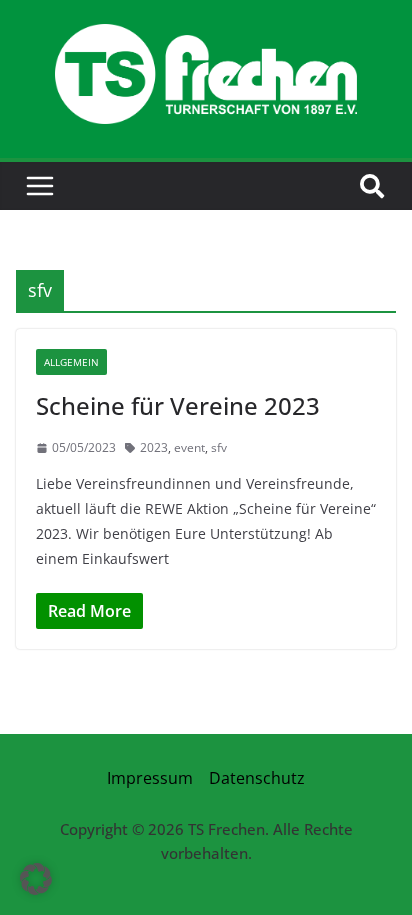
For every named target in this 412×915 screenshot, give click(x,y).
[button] (36, 879)
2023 (154, 447)
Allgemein (71, 362)
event (189, 447)
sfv (219, 447)
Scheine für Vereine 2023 (178, 405)
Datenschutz (257, 778)
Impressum (150, 778)
